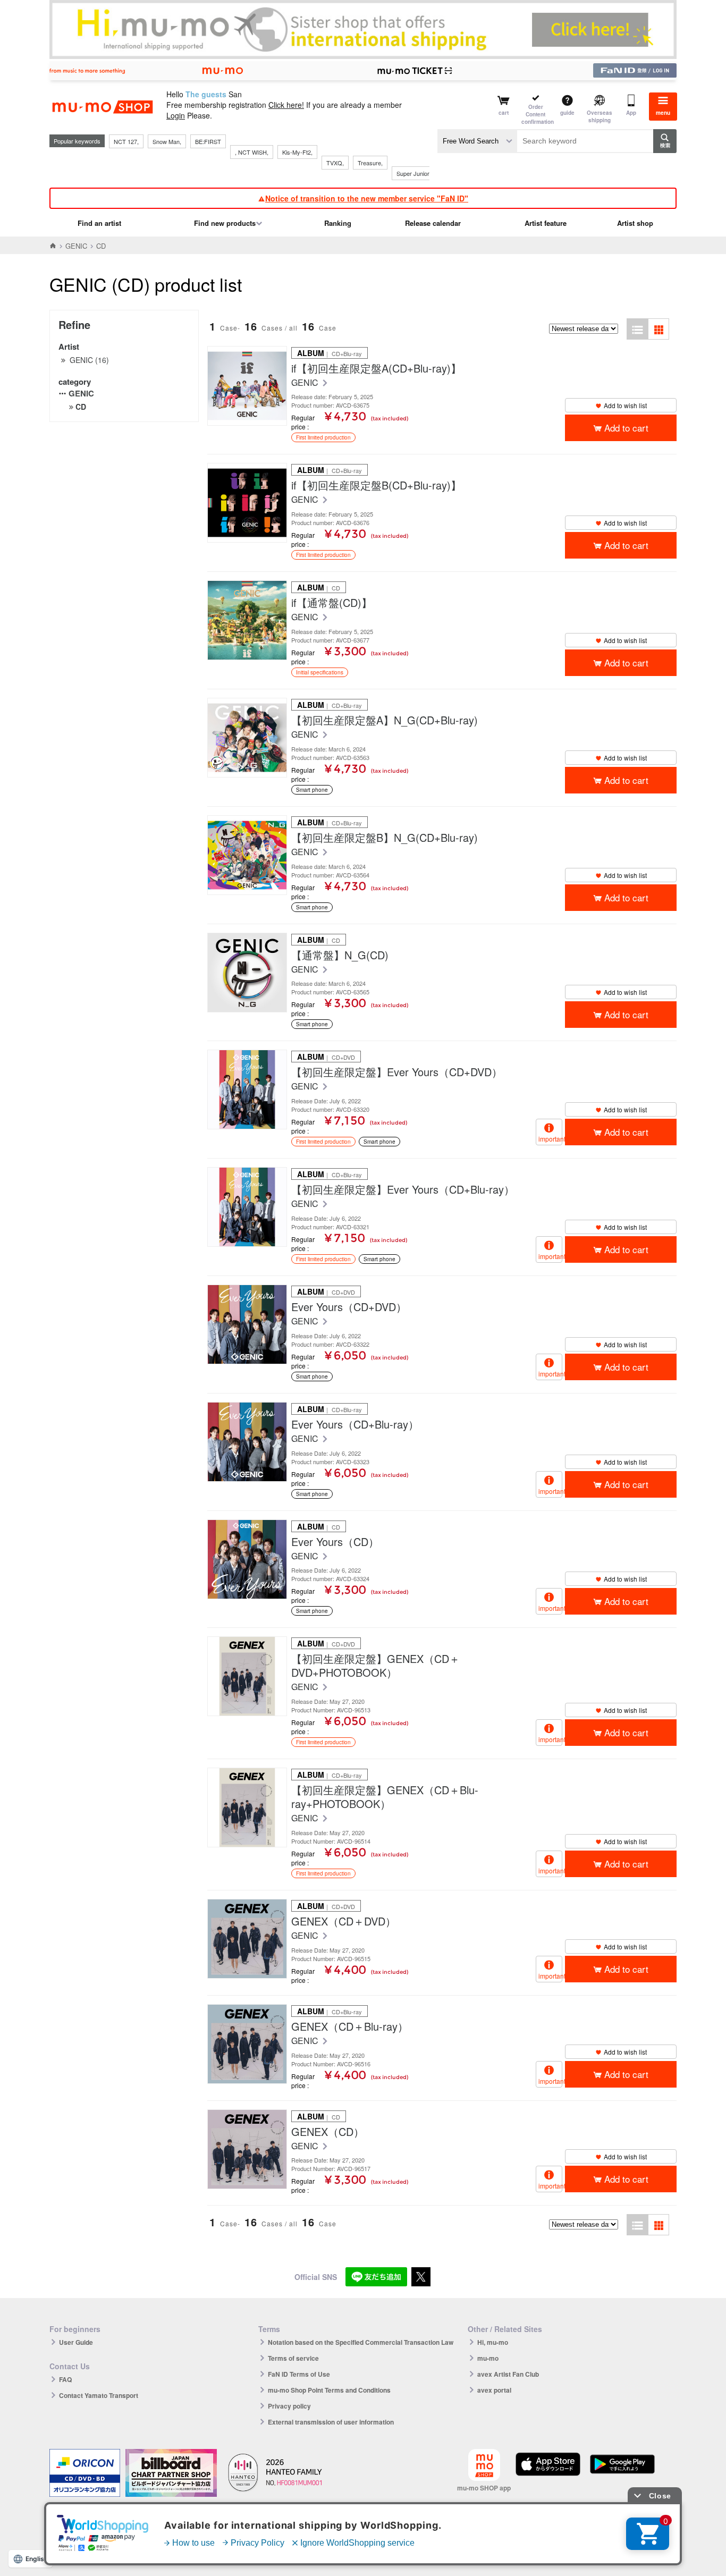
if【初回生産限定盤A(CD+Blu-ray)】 (376, 368)
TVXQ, (335, 163)
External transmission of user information (331, 2422)
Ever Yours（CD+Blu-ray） (355, 1424)
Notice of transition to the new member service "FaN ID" (367, 198)
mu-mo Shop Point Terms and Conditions (329, 2390)
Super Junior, (413, 173)
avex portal (494, 2390)
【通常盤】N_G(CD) (340, 955)
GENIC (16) (89, 360)
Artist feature (546, 223)
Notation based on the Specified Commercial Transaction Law (361, 2342)
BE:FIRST (208, 141)
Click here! (286, 105)
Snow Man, (167, 141)
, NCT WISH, (252, 152)
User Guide (76, 2342)
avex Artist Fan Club (508, 2374)
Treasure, (370, 163)
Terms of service (293, 2358)
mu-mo (488, 2358)
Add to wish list (625, 405)
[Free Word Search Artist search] (477, 141)
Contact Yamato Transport (99, 2395)
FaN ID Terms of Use (299, 2374)
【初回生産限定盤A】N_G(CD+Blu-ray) (385, 720)
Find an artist (99, 223)
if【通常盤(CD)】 (332, 603)
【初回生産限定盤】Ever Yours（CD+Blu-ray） (403, 1189)
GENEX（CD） (328, 2132)
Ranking (338, 223)
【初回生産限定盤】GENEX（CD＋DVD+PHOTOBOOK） (375, 1666)
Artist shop (635, 223)
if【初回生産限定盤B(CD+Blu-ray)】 (376, 485)
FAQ (65, 2379)
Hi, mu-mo (493, 2342)
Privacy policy (289, 2406)
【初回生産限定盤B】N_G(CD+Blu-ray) (385, 838)
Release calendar (433, 223)
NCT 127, (126, 141)
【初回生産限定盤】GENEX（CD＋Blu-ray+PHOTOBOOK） (385, 1797)
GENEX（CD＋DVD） (344, 1921)
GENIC (76, 246)
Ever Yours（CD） (335, 1542)
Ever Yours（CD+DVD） (349, 1307)
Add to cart (626, 428)
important (550, 1139)
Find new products (225, 223)
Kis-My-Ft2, (297, 152)
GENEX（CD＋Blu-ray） (350, 2026)
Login (176, 115)
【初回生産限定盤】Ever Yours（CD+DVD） (397, 1072)
